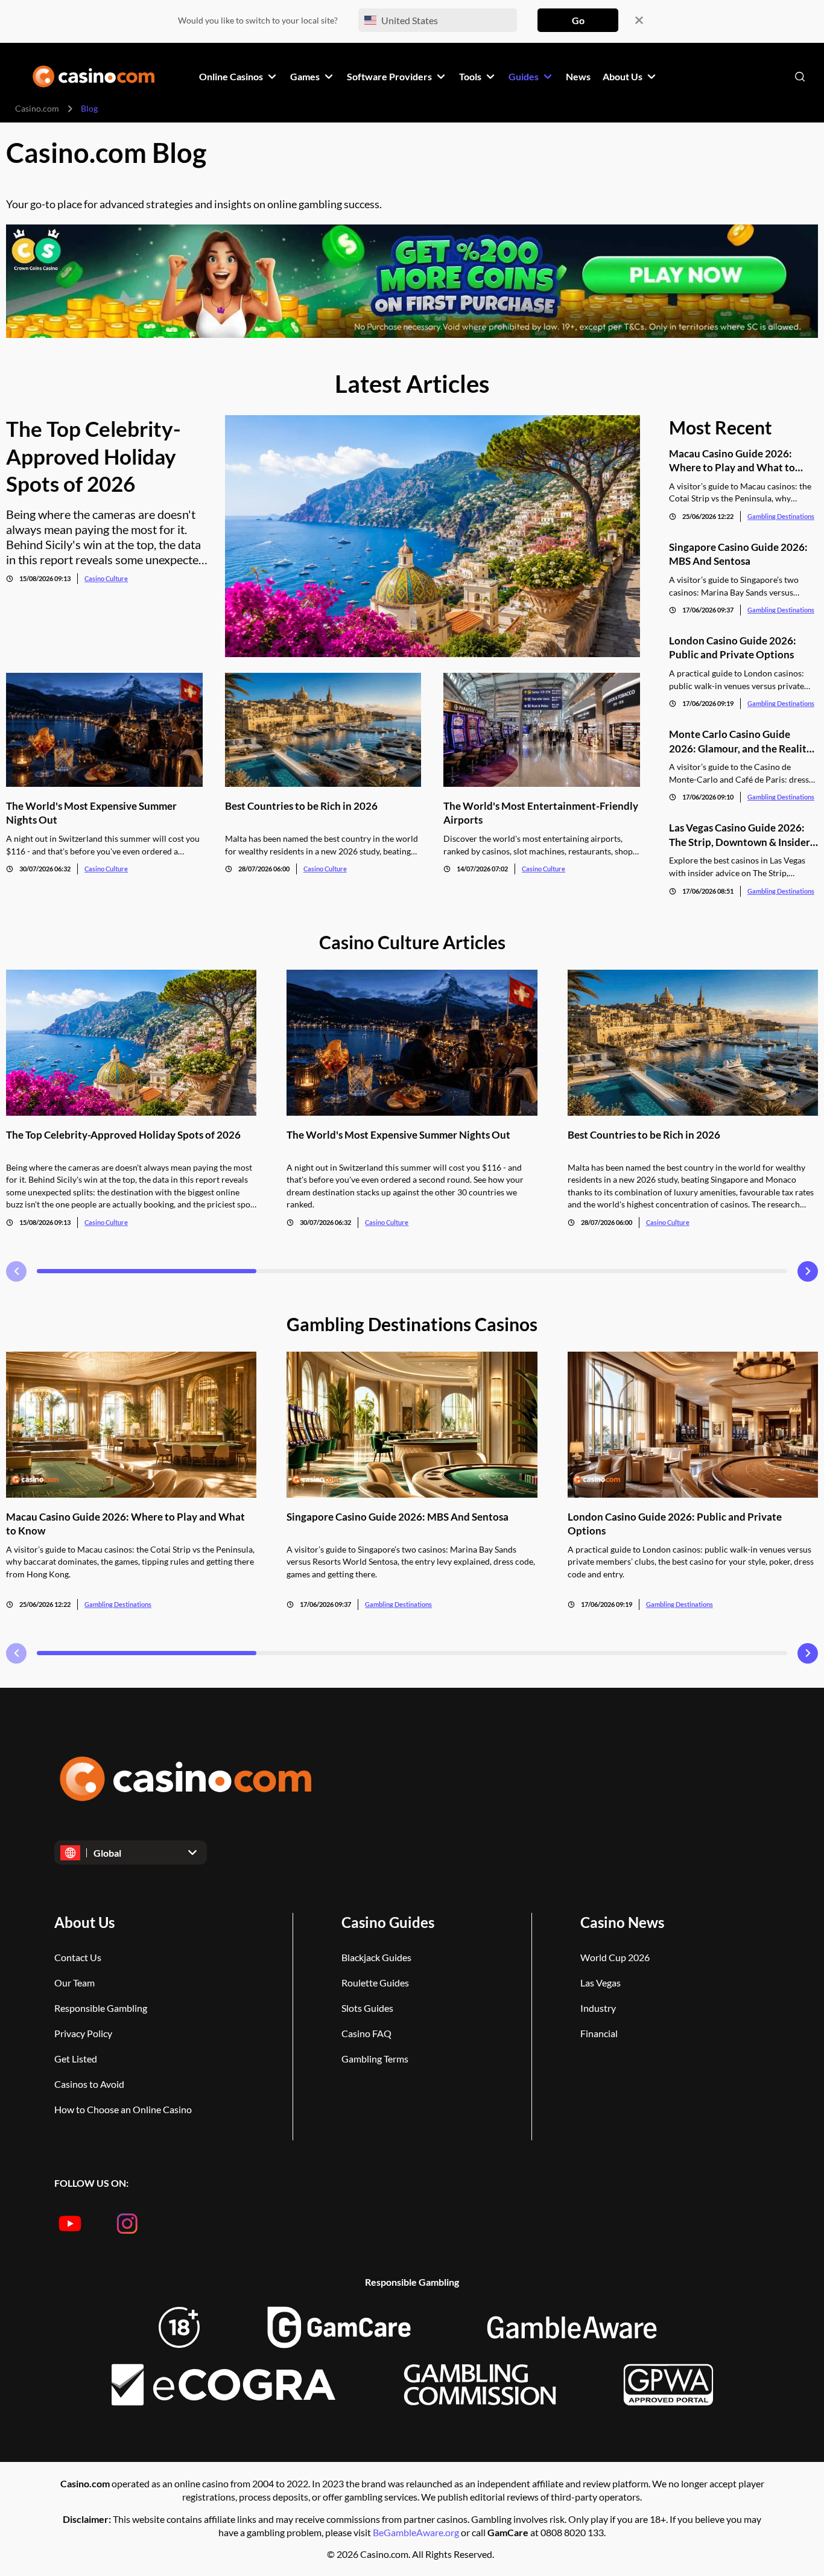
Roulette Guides (375, 1983)
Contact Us (78, 1957)
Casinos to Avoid (89, 2084)
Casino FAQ (366, 2033)
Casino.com (37, 108)
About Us (84, 1922)
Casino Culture (106, 578)
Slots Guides (367, 2008)
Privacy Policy (83, 2033)
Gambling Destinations (781, 516)
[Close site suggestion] (639, 20)
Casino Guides (388, 1922)
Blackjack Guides (376, 1957)
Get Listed (76, 2059)
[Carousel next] (808, 1271)
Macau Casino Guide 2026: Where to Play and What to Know (732, 461)
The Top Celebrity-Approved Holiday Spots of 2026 (93, 456)
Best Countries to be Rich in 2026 (301, 806)
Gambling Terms (375, 2059)
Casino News (622, 1922)
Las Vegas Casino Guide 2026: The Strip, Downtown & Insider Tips (740, 835)
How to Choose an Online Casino (123, 2109)
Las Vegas (601, 1983)
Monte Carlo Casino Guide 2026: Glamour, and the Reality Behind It (740, 741)
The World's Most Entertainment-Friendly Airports (541, 813)
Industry (598, 2008)
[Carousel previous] (16, 1271)
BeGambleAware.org (417, 2532)
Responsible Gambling (101, 2008)
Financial (599, 2033)
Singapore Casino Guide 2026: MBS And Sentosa (738, 554)
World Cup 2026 (615, 1957)
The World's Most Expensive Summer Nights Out (91, 813)
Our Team (74, 1983)
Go (578, 20)
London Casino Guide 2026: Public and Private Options (733, 647)
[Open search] (800, 77)
